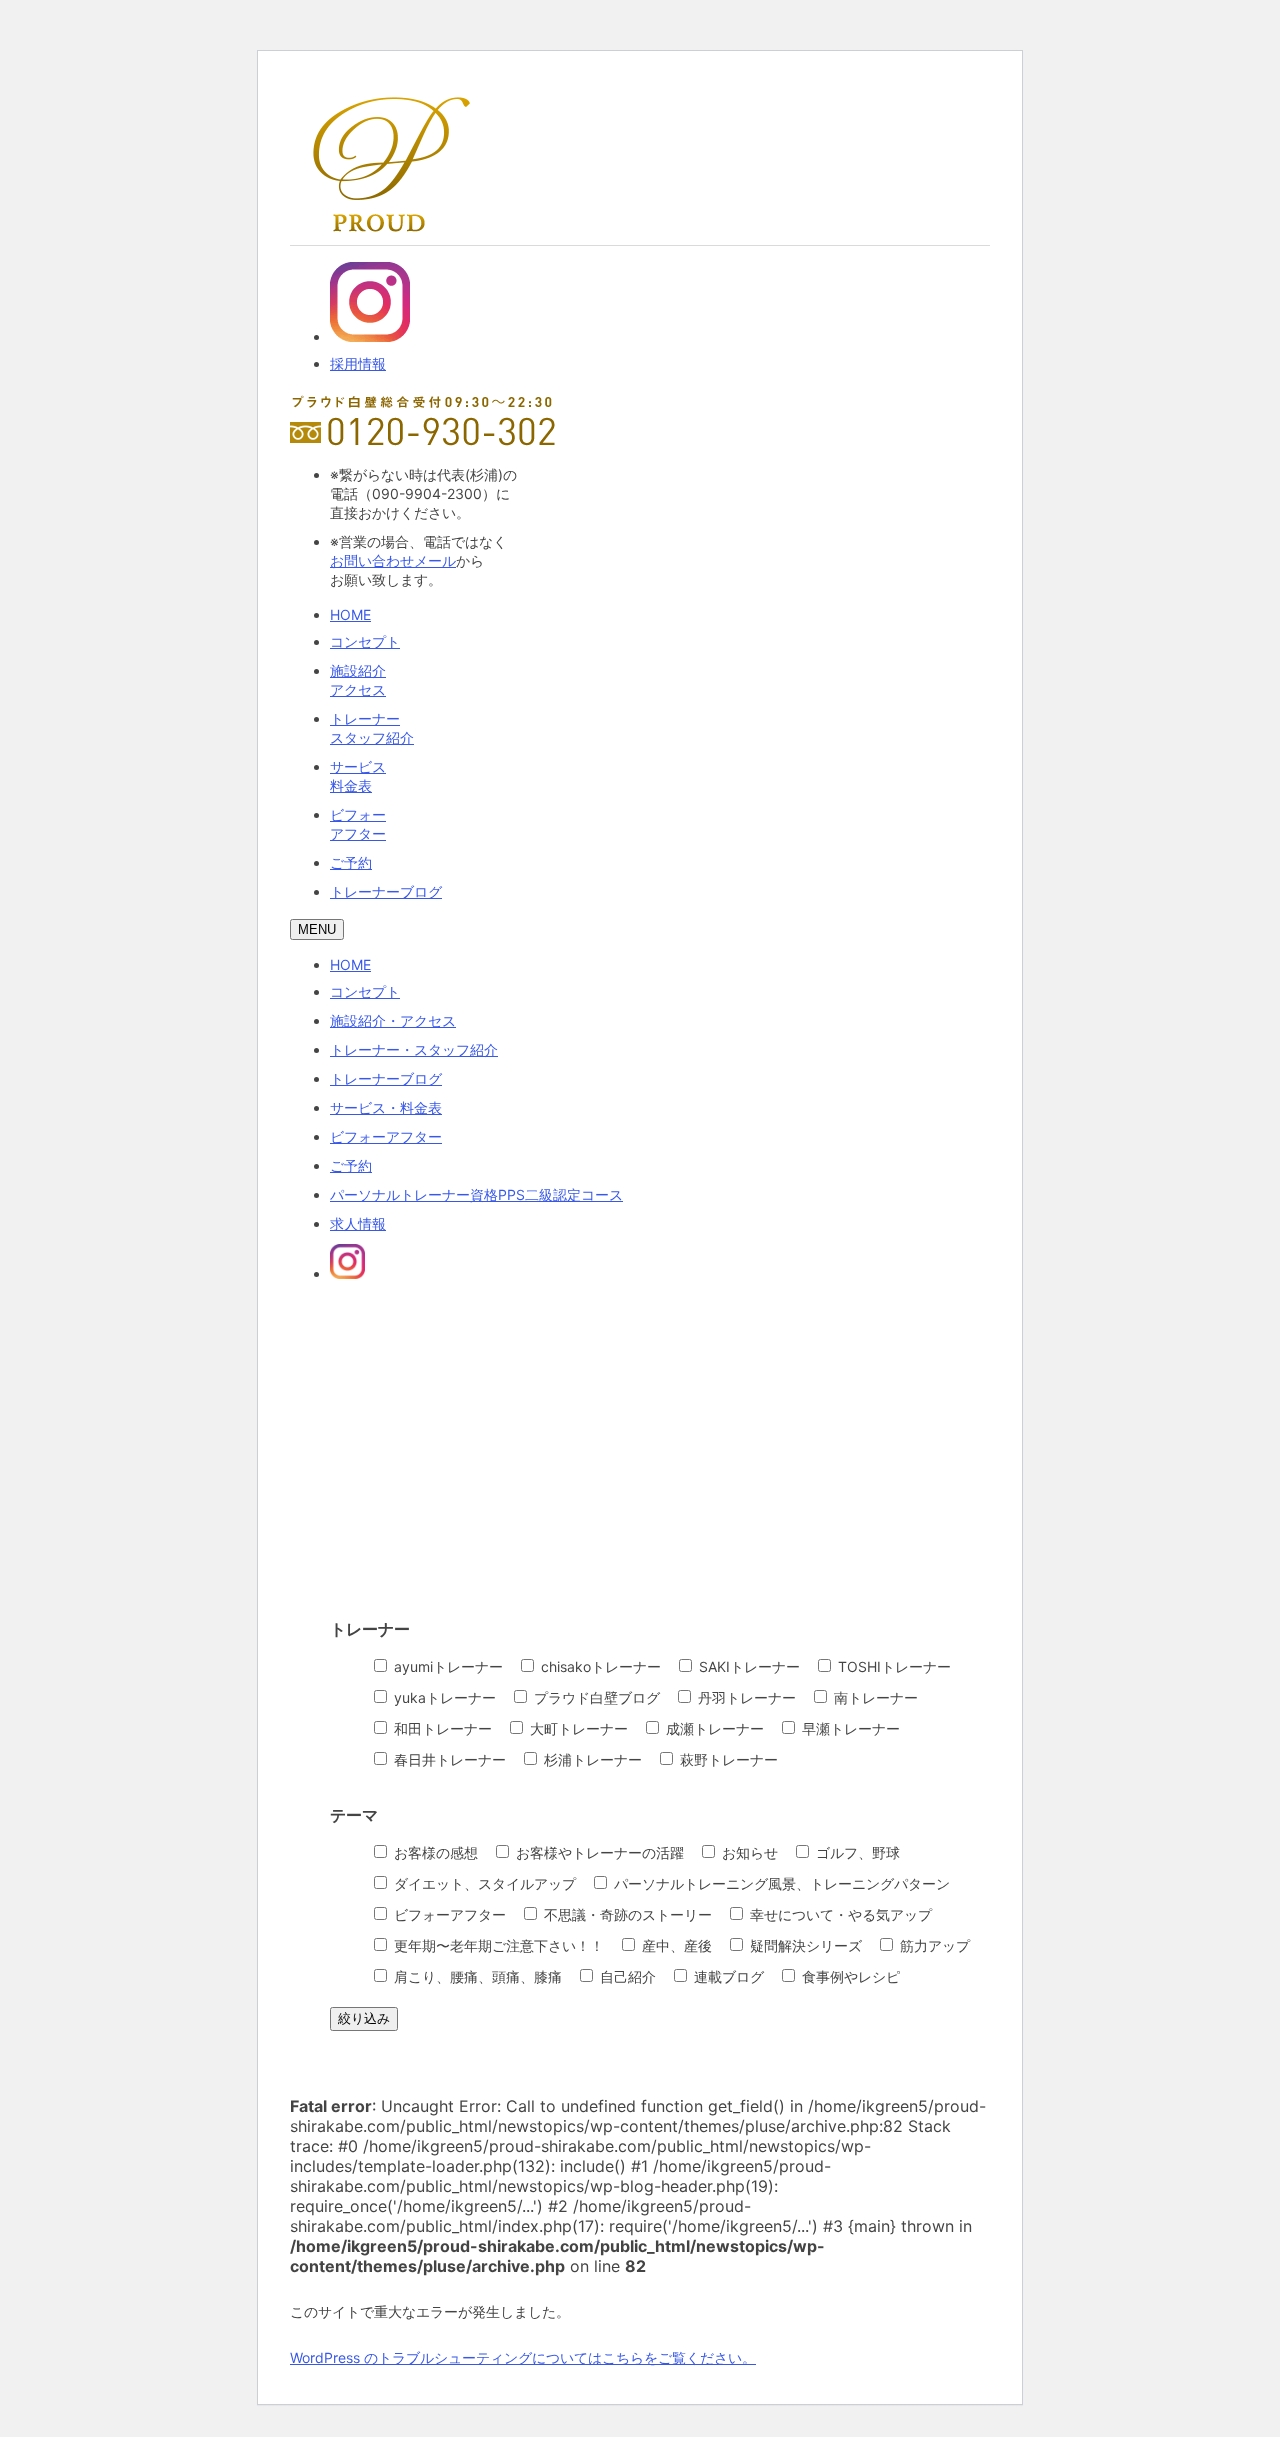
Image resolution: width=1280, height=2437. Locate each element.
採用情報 (358, 363)
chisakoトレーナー (599, 1666)
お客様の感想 (434, 1852)
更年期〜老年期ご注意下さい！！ (497, 1945)
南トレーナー (874, 1697)
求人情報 (358, 1223)
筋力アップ (933, 1945)
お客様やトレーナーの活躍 (598, 1852)
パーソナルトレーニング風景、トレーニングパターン (780, 1883)
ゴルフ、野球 (856, 1852)
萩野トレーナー (727, 1759)
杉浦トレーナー (591, 1759)
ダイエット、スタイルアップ (483, 1883)
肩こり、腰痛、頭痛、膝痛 (476, 1976)
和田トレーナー (441, 1728)
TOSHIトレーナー (892, 1666)
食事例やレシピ (849, 1976)
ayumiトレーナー (446, 1666)
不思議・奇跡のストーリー (626, 1914)
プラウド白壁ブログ (595, 1697)
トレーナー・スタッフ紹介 (414, 1049)
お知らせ (748, 1852)
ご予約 (351, 862)
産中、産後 (675, 1945)
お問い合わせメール (393, 560)
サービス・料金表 (386, 1107)
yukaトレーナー (443, 1697)
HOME (350, 614)
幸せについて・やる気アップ (839, 1914)
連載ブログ (727, 1976)
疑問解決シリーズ (804, 1945)
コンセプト (365, 641)
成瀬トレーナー (713, 1728)
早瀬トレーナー (849, 1728)
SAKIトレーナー (747, 1666)
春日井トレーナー (448, 1759)
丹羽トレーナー (745, 1697)
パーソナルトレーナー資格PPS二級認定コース (476, 1194)
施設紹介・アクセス (393, 1020)
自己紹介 (626, 1976)
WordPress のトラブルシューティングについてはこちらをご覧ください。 (523, 2357)
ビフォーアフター (386, 1136)
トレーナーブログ (386, 891)
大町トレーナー (577, 1728)
